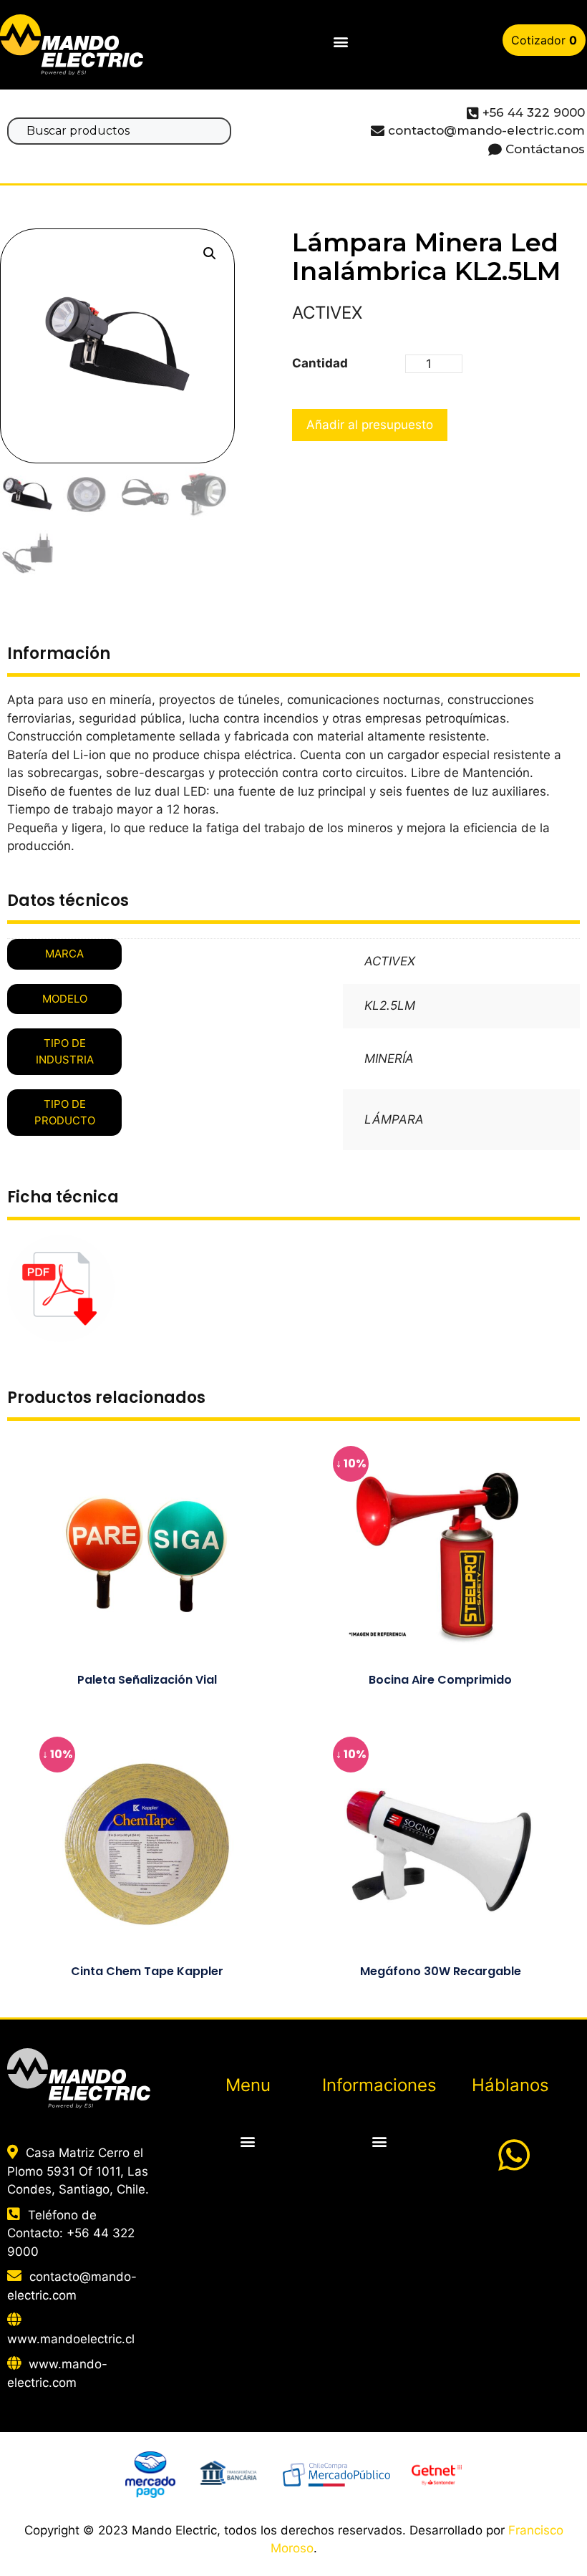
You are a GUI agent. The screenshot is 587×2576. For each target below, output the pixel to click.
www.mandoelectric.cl (71, 2339)
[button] (340, 42)
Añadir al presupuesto (370, 425)
